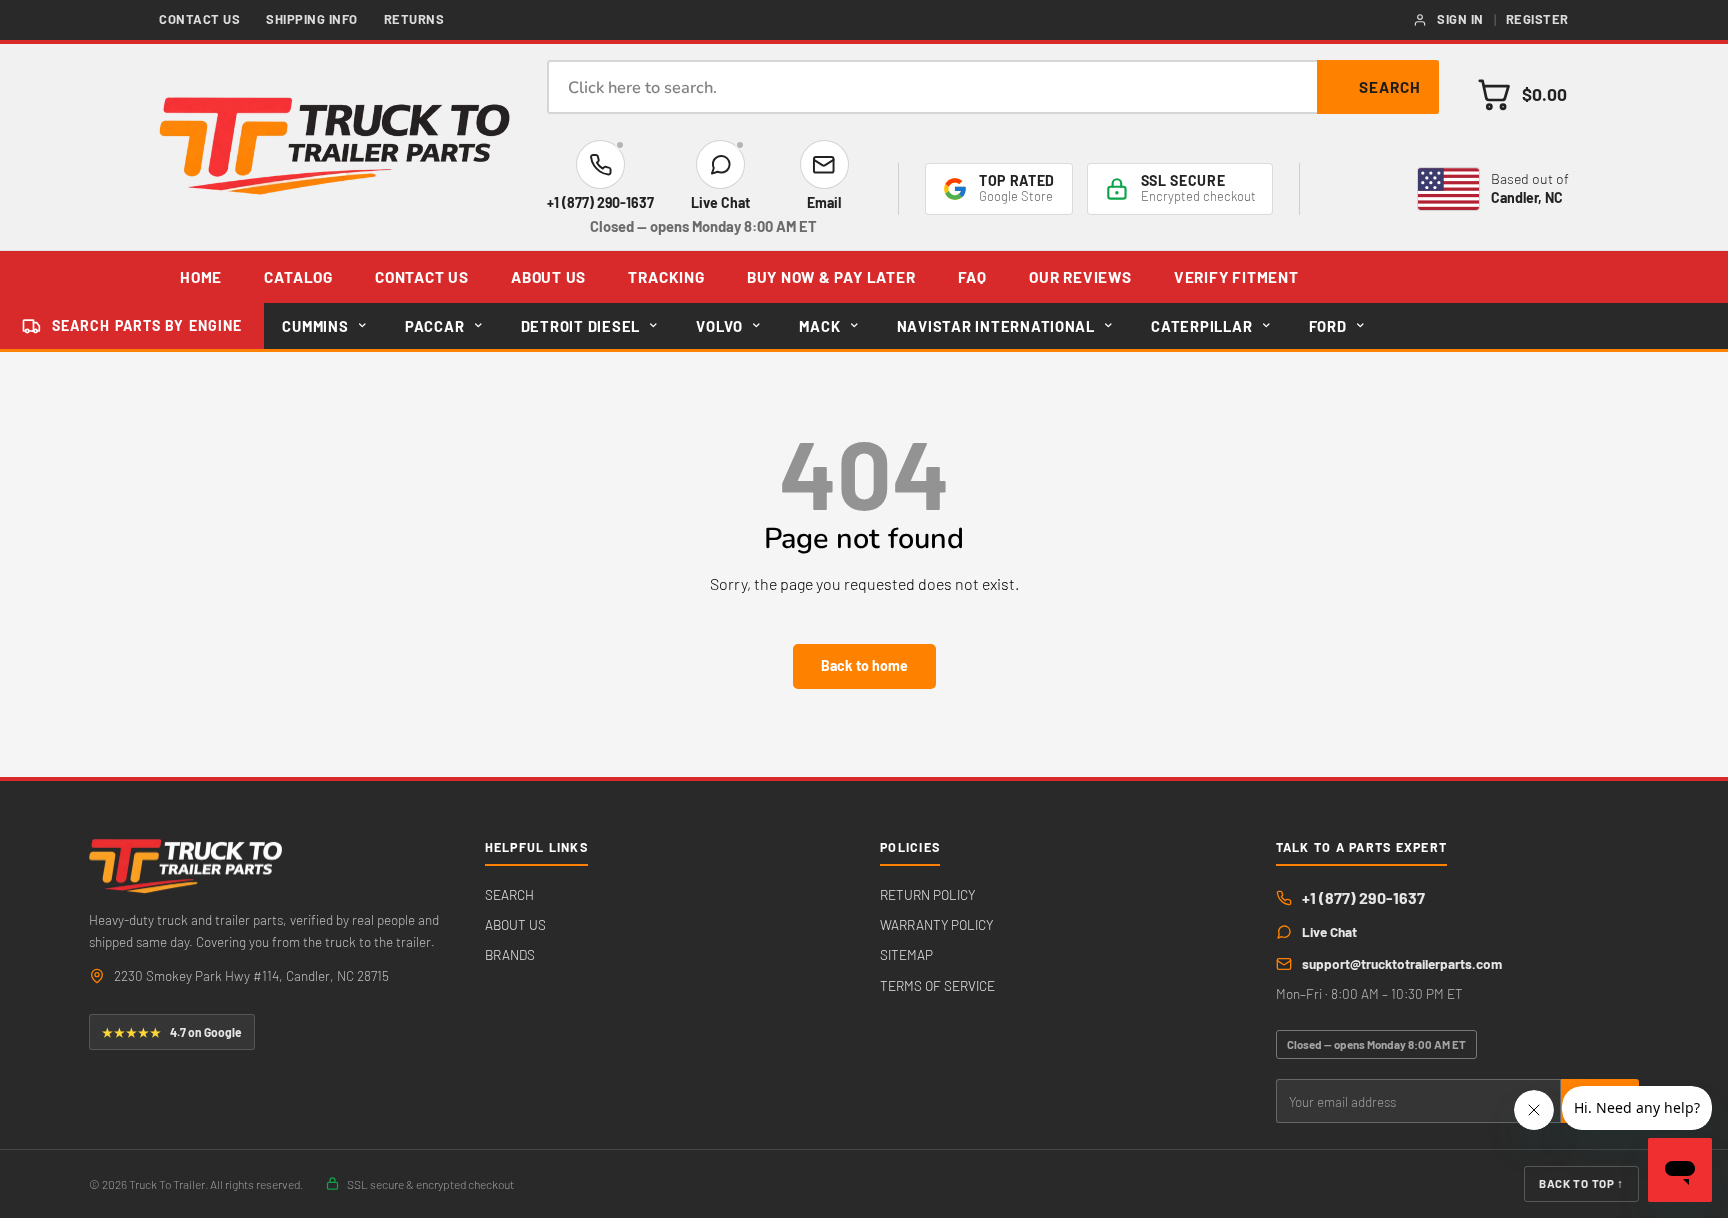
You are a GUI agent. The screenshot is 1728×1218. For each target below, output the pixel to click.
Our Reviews (1080, 277)
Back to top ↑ (1581, 1183)
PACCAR (434, 326)
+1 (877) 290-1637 (1363, 897)
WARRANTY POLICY (936, 924)
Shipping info (312, 19)
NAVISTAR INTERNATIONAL (996, 326)
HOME (201, 277)
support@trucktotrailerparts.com (1402, 963)
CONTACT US (422, 277)
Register (1537, 19)
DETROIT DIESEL (580, 326)
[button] (1522, 94)
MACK (819, 326)
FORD (1328, 326)
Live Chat (1329, 931)
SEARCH (509, 894)
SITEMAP (906, 954)
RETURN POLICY (927, 894)
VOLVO (719, 326)
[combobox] (993, 87)
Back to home (864, 665)
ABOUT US (548, 277)
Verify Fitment (1236, 277)
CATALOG (298, 277)
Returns (414, 19)
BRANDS (510, 954)
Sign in (1460, 19)
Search (1390, 87)
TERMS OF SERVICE (937, 985)
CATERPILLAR (1201, 326)
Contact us (199, 19)
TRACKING (666, 277)
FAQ (972, 277)
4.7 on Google (172, 1032)
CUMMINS (315, 326)
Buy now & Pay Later (831, 277)
